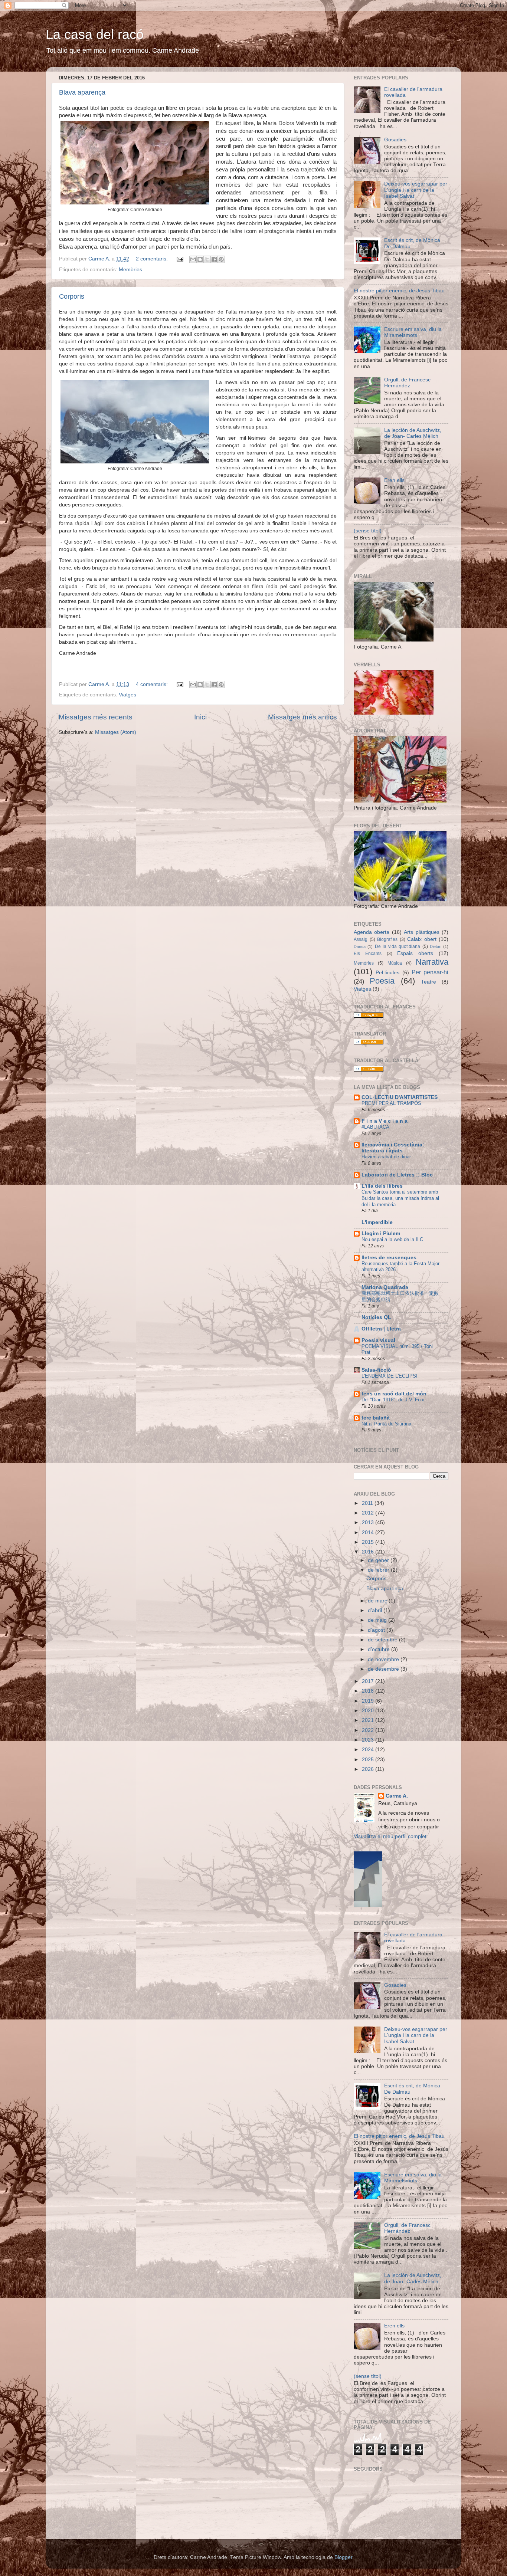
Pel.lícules (387, 973)
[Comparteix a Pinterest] (221, 259)
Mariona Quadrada (385, 1287)
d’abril (376, 1610)
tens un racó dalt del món (394, 1394)
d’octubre (380, 1649)
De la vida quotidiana (398, 946)
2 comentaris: (153, 259)
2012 (369, 1513)
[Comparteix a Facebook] (214, 259)
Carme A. (397, 1796)
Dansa (360, 946)
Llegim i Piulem (381, 1233)
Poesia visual (378, 1340)
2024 (369, 1750)
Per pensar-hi (430, 972)
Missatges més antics (302, 717)
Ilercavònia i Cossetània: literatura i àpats (393, 1148)
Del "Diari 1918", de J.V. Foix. (394, 1400)
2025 (369, 1760)
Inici (200, 717)
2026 (369, 1769)
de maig (378, 1620)
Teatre (429, 982)
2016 (369, 1552)
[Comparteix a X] (207, 259)
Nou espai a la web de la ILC (392, 1239)
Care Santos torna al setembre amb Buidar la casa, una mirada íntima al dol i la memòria (400, 1198)
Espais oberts (415, 953)
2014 (369, 1533)
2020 (369, 1711)
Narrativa (432, 962)
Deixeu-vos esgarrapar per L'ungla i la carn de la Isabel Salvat (416, 190)
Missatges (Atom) (116, 732)
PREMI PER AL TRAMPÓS (391, 1103)
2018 (369, 1691)
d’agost (377, 1630)
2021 (369, 1720)
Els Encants (368, 954)
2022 (369, 1730)
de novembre (384, 1659)
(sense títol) (368, 531)
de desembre (384, 1669)
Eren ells (394, 480)
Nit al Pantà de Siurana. (387, 1424)
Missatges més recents (96, 717)
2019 (369, 1701)
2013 (369, 1522)
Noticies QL (376, 1317)
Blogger (343, 2557)
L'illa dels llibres (382, 1186)
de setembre (383, 1640)
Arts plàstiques (421, 932)
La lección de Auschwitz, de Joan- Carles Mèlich (413, 433)
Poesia (382, 981)
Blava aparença (82, 92)
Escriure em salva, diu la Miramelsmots (413, 332)
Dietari (436, 946)
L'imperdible (377, 1222)
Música (395, 963)
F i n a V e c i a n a (385, 1121)
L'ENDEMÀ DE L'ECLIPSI (390, 1376)
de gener (379, 1560)
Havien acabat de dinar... (388, 1157)
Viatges (127, 695)
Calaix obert (422, 939)
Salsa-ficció (376, 1370)
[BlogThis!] (200, 259)
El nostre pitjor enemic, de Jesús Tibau (399, 291)
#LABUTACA (375, 1127)
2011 (368, 1503)
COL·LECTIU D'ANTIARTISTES (400, 1097)
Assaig (361, 939)
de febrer (379, 1570)
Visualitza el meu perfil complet (390, 1836)
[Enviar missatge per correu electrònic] (179, 259)
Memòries (130, 270)
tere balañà (376, 1418)
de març (378, 1601)
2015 (369, 1542)
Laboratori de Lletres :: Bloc (397, 1175)
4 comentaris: (153, 684)
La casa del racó (95, 34)
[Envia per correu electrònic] (193, 259)
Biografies (387, 939)
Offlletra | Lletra (381, 1329)
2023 (369, 1740)
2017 (369, 1681)
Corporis (72, 296)
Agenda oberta (372, 932)
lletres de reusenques (389, 1258)
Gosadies (395, 140)
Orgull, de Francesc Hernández (407, 383)
